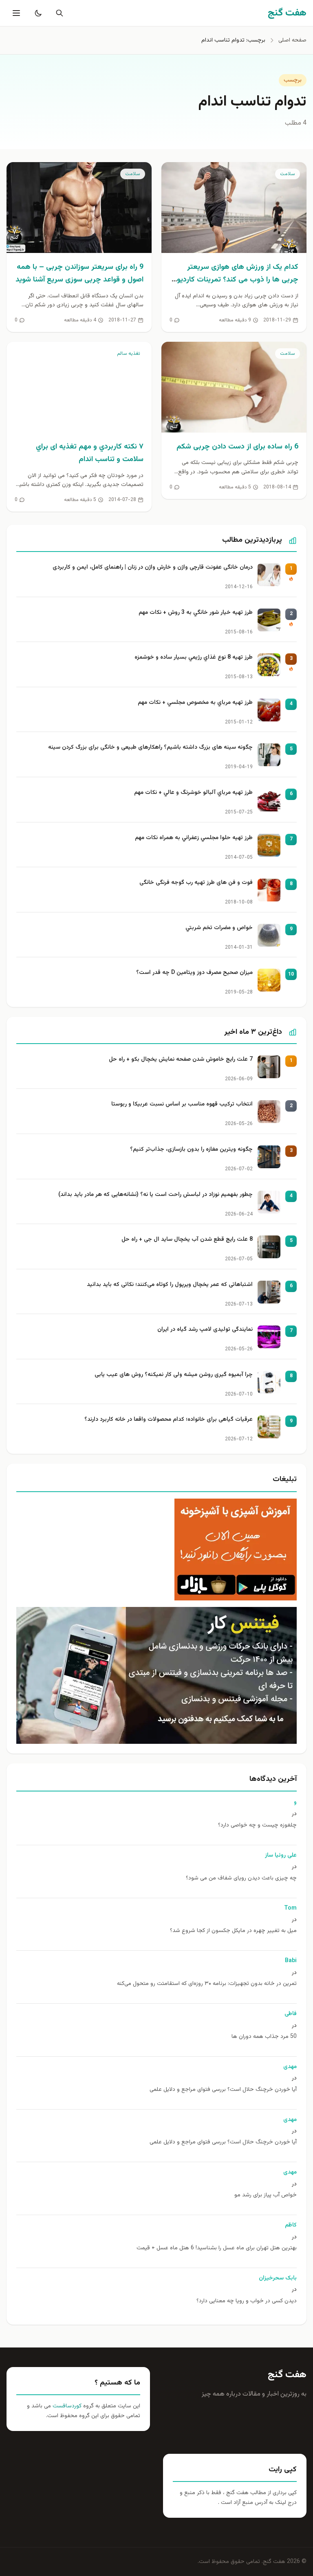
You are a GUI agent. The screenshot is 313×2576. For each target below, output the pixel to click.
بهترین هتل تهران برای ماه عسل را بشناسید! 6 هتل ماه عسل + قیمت (217, 2248)
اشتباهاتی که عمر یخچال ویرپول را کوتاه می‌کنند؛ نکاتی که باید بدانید (170, 1285)
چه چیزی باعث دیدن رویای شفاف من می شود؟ (241, 1878)
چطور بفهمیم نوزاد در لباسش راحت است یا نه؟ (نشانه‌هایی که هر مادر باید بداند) (155, 1195)
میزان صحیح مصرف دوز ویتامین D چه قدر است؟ (194, 973)
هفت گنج (287, 2375)
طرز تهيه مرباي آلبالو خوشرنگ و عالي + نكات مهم (193, 793)
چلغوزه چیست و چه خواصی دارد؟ (257, 1825)
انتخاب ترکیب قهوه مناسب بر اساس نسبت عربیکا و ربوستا (182, 1104)
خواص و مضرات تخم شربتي (219, 928)
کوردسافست (66, 2406)
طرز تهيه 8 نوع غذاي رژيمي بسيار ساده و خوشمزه (194, 658)
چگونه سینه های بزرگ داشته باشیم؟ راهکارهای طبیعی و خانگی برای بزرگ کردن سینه (150, 748)
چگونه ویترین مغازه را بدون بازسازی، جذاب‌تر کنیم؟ (191, 1150)
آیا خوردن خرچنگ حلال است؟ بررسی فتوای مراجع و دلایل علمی (223, 2090)
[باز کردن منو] (15, 13)
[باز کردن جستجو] (58, 13)
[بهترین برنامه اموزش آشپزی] (156, 1550)
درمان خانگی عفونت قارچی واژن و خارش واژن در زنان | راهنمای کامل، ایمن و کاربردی (153, 568)
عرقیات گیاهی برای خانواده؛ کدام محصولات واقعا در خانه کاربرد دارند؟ (169, 1420)
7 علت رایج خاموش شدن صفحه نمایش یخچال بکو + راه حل (181, 1060)
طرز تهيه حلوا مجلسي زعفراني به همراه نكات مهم (194, 838)
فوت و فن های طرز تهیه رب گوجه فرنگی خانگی (196, 883)
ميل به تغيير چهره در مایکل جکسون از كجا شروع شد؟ (233, 1931)
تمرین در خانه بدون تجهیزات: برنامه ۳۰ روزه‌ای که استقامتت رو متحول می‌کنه (207, 1984)
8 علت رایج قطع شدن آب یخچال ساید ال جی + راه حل (187, 1240)
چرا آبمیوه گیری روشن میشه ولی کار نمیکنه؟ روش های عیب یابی (174, 1375)
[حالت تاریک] (37, 13)
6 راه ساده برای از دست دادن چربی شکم (237, 447)
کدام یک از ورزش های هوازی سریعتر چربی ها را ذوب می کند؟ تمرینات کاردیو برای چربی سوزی (238, 280)
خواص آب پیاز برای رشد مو (266, 2195)
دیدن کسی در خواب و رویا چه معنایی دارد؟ (247, 2301)
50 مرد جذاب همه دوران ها (264, 2037)
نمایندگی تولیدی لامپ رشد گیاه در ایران (205, 1330)
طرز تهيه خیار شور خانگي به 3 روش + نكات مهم (196, 613)
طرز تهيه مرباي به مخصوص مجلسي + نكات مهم (195, 703)
